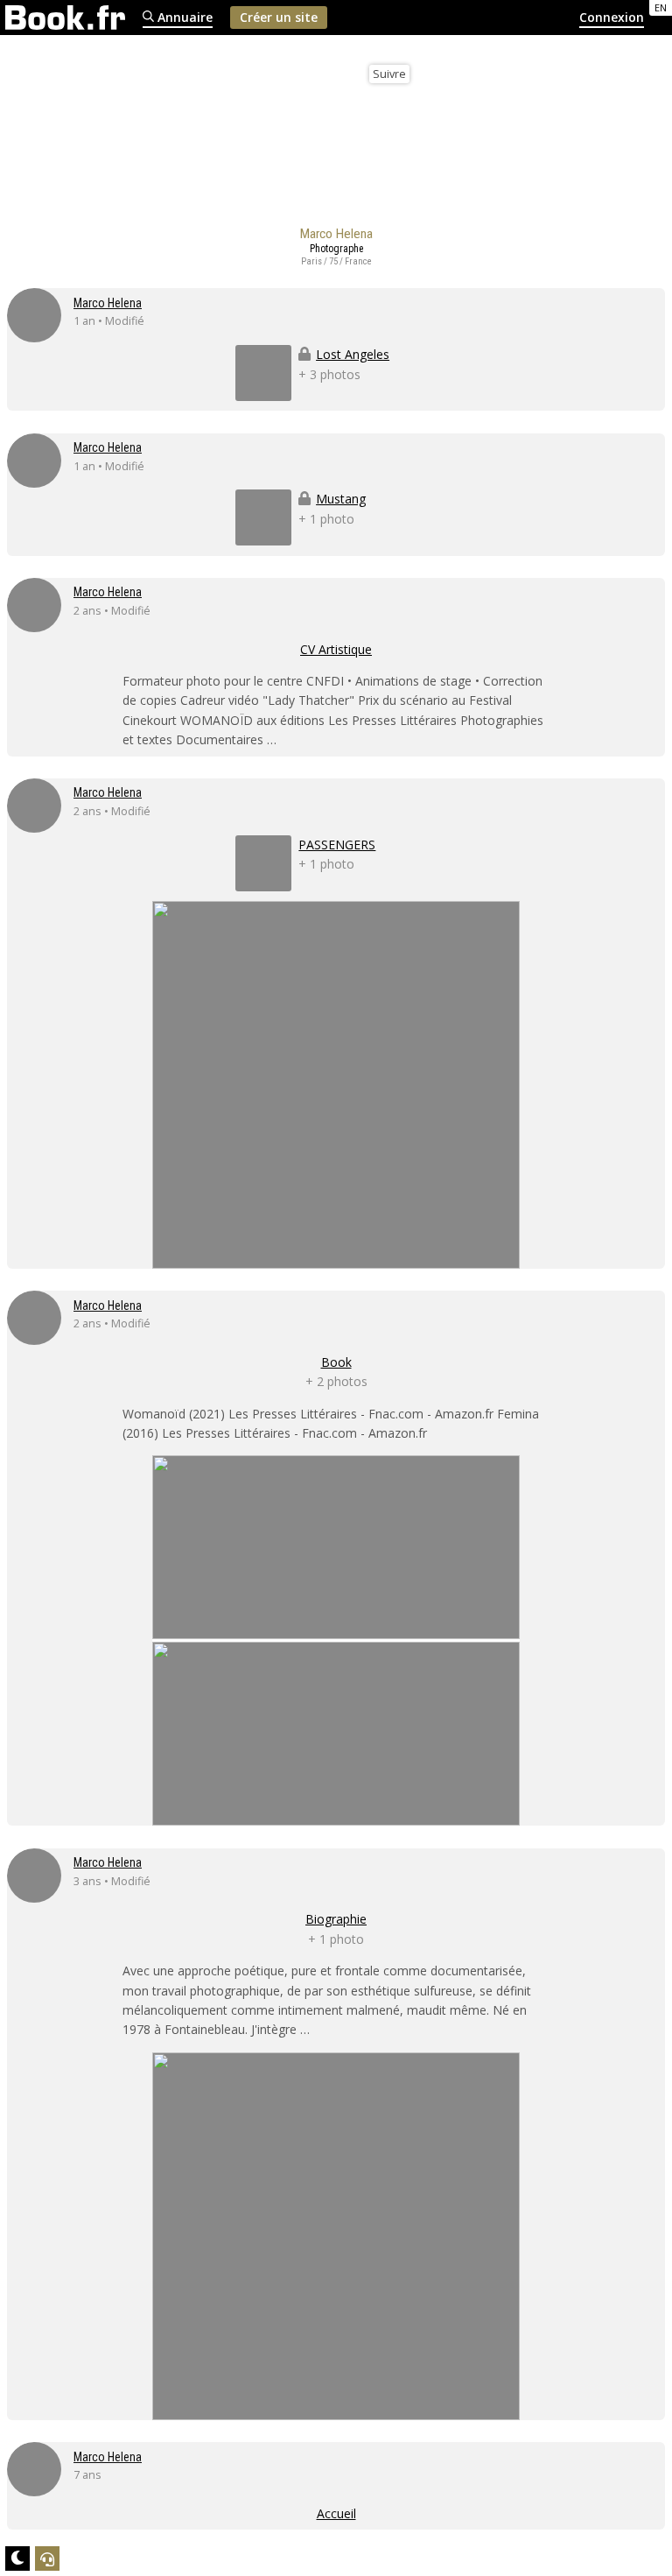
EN (661, 7)
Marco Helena (108, 303)
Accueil (336, 2513)
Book (336, 1362)
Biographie (336, 1919)
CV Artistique (336, 649)
